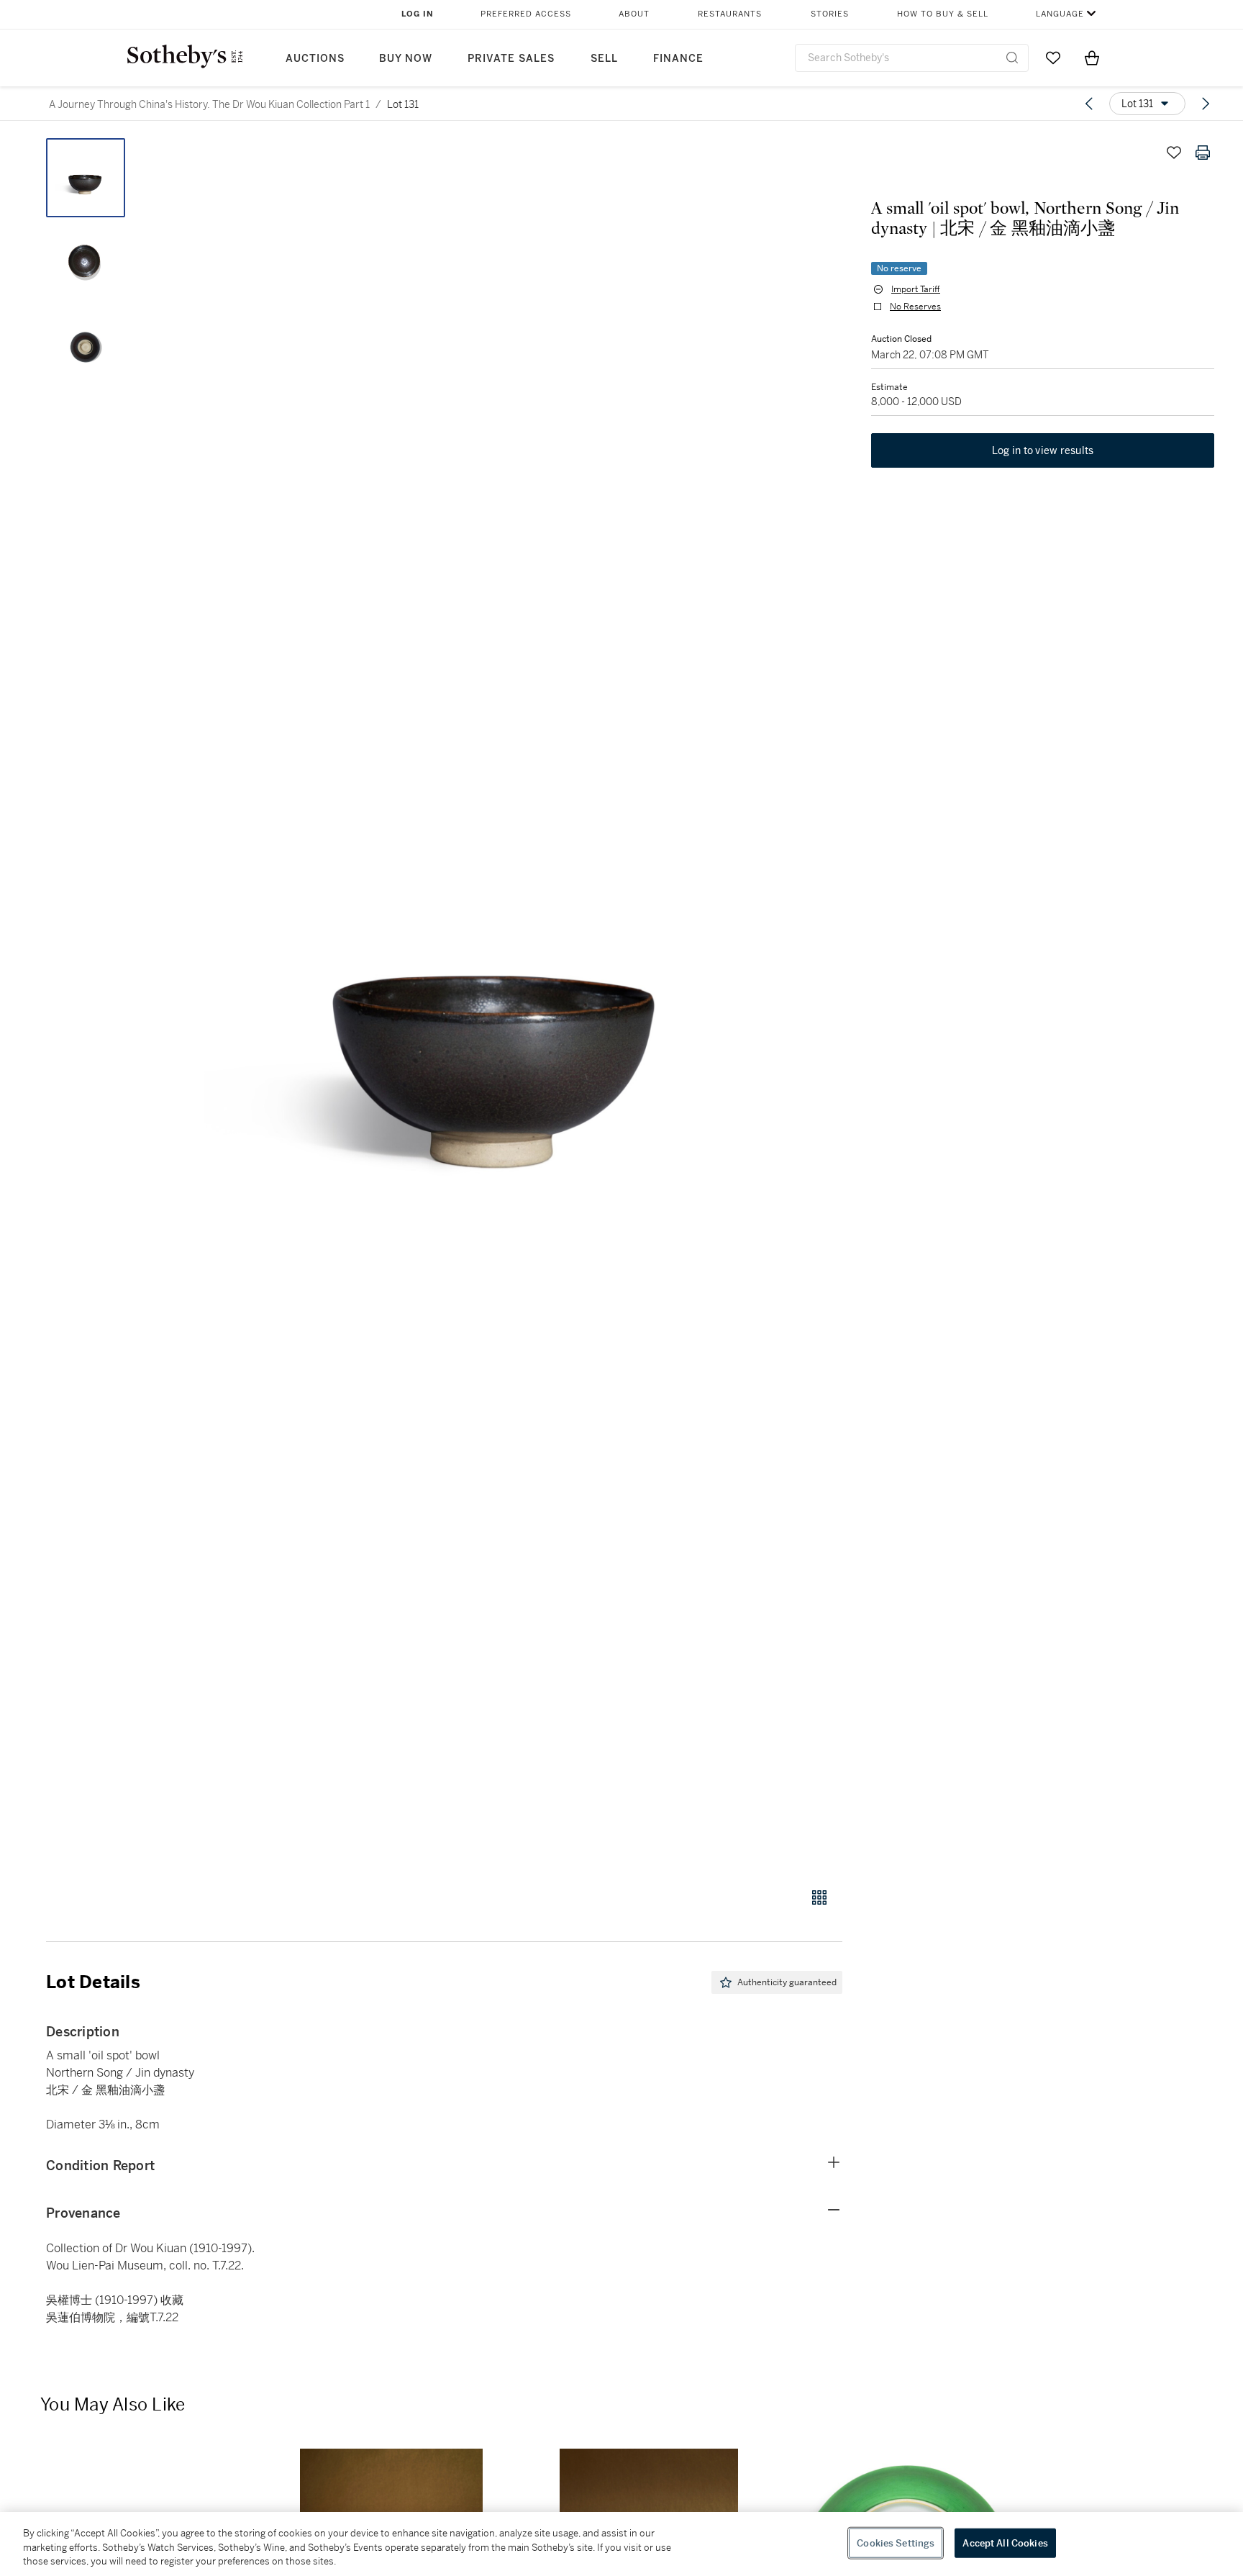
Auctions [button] (315, 59)
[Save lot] (1174, 153)
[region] (621, 2544)
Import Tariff (916, 289)
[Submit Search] (1012, 58)
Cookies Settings (896, 2543)
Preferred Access (526, 14)
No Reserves (915, 307)
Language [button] (1060, 14)
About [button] (634, 14)
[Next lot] (1206, 104)
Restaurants (730, 14)
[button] (499, 1005)
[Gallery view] (819, 1897)
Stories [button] (830, 14)
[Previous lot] (1089, 104)
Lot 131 (403, 104)
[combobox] (912, 58)
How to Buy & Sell (943, 14)
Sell (604, 59)
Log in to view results (1043, 450)
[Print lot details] (1203, 153)
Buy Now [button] (406, 59)
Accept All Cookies (1005, 2543)
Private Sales (511, 59)
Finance (678, 59)
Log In (418, 14)
